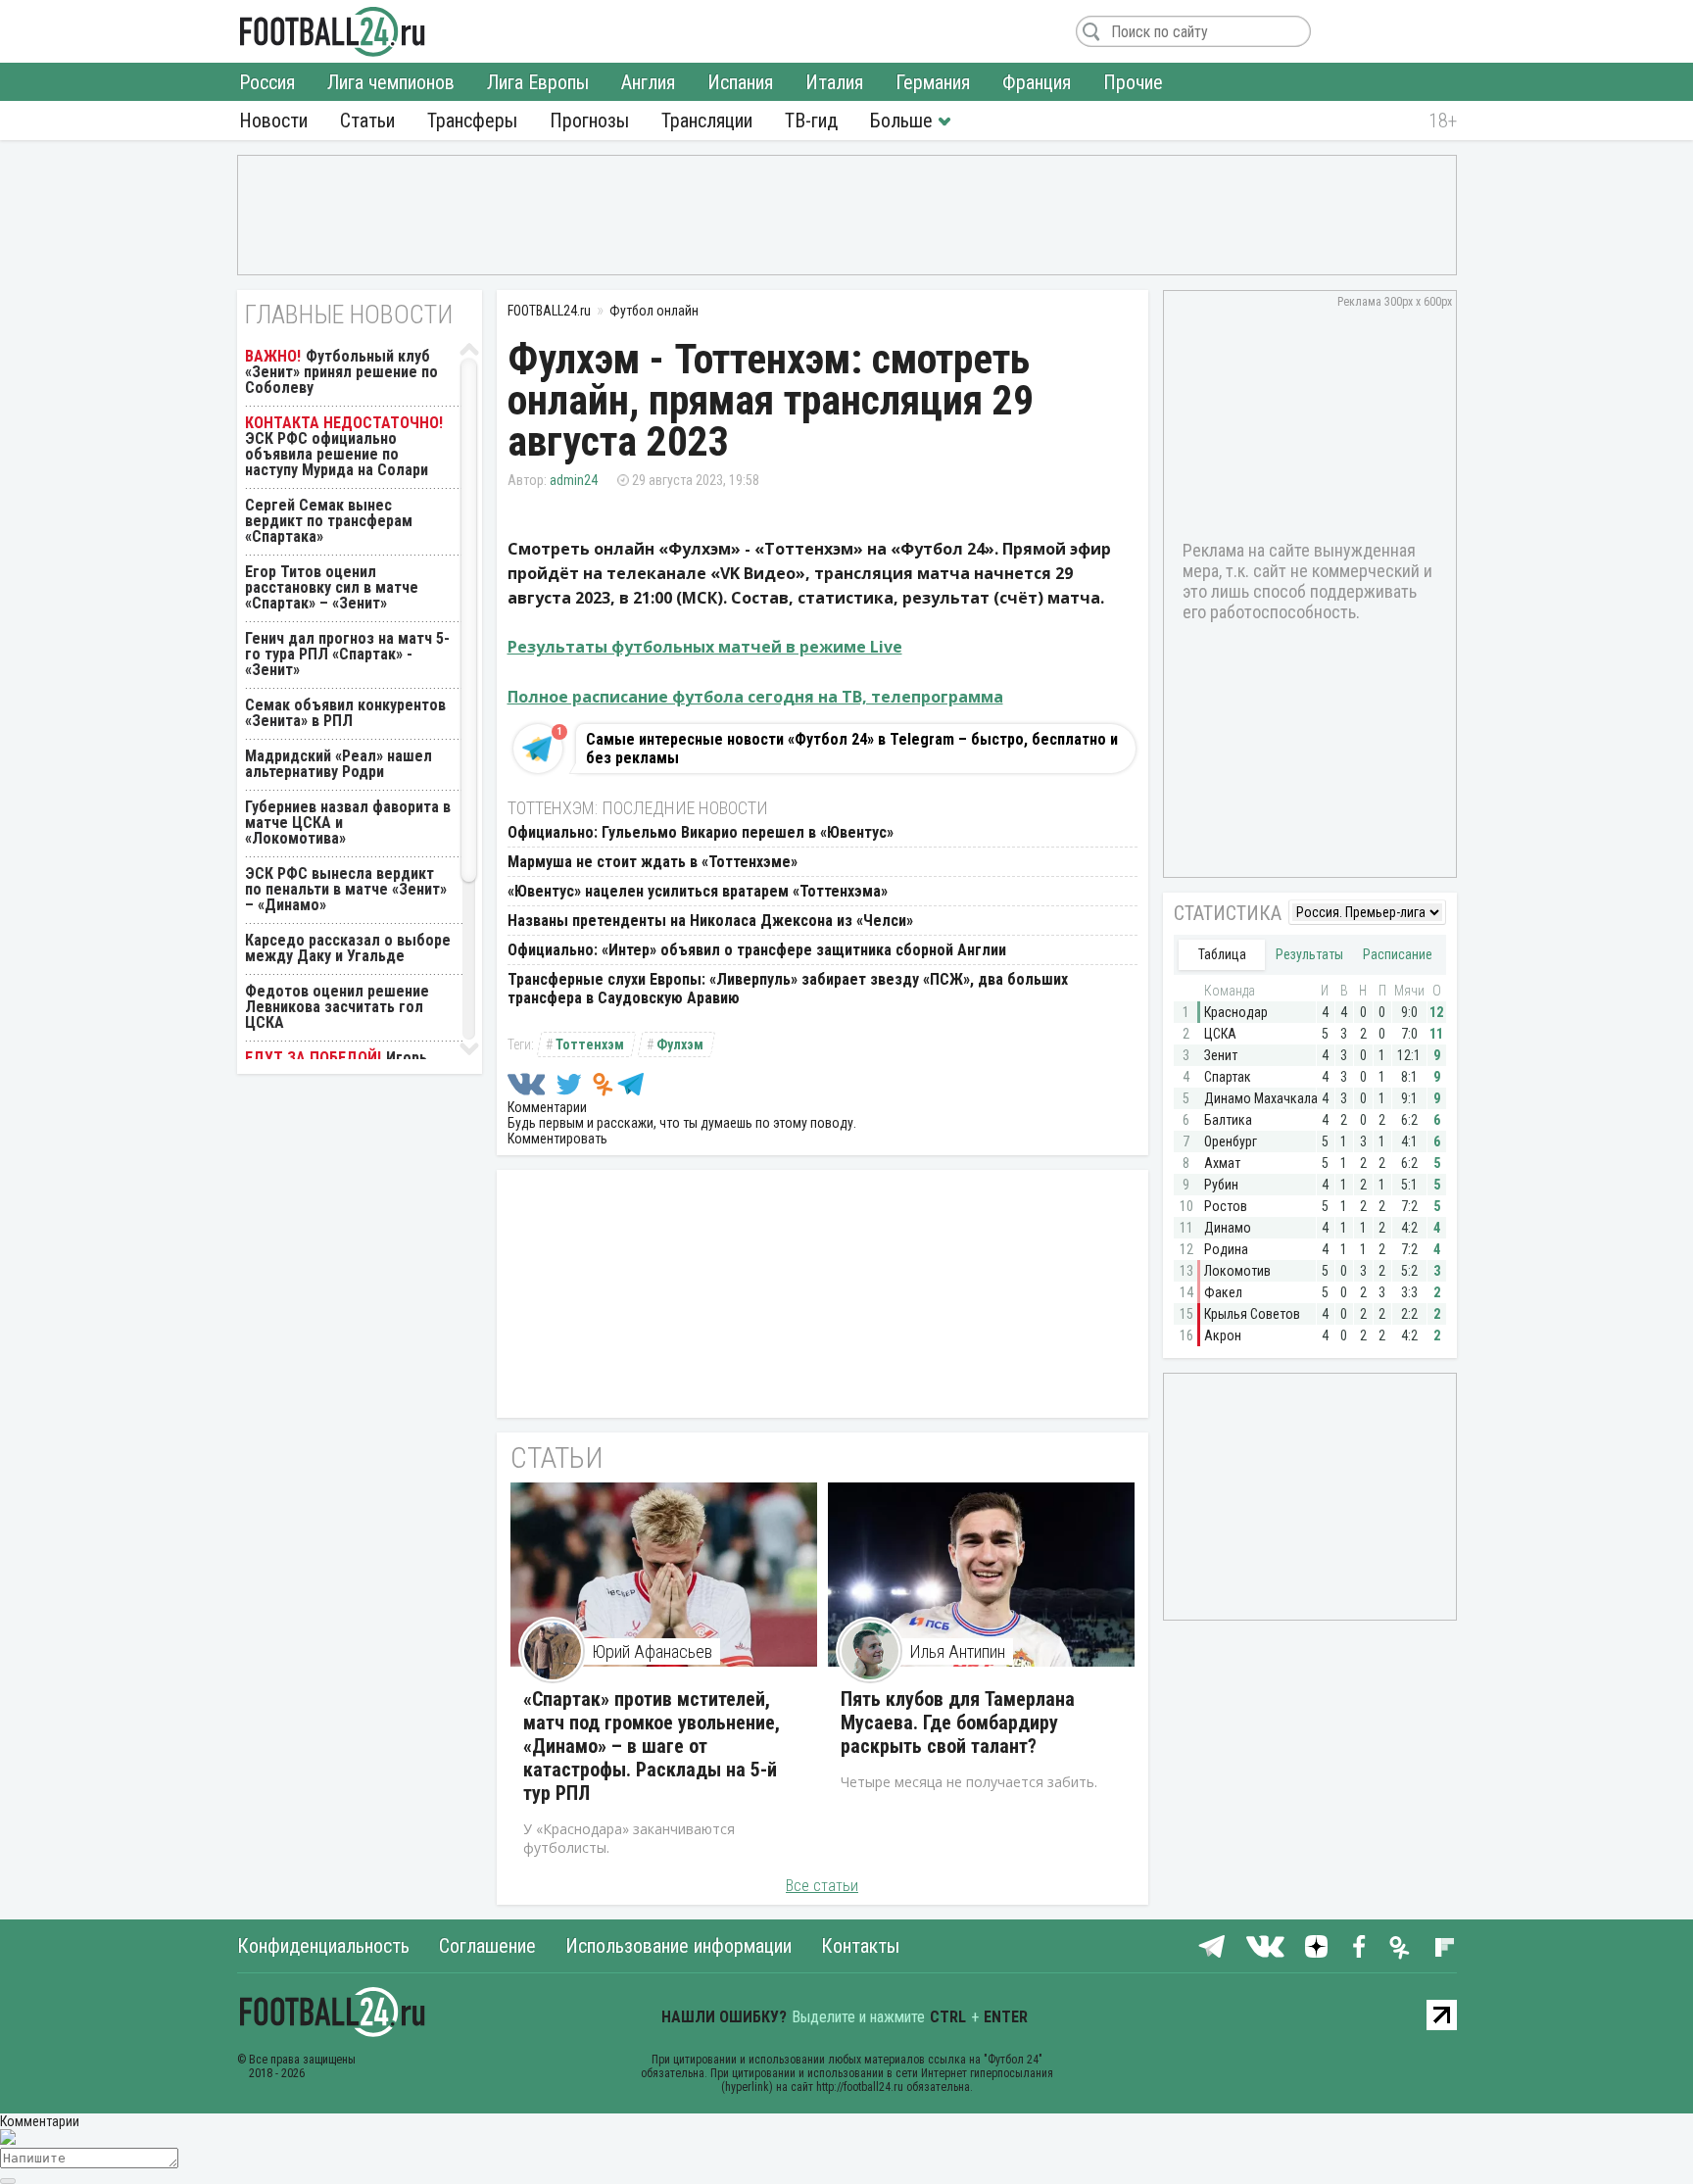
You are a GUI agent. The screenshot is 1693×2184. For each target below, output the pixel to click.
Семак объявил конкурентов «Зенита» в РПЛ (345, 713)
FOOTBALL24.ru (333, 31)
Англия (648, 82)
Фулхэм (680, 1044)
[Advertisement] (847, 214)
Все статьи (822, 1886)
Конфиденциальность (323, 1946)
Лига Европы (538, 82)
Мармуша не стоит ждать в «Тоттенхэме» (653, 862)
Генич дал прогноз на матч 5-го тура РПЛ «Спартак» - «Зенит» (347, 654)
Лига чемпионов (391, 82)
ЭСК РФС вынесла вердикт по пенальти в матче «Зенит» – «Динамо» (346, 889)
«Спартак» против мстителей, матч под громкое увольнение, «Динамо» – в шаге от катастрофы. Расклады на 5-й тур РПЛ (652, 1746)
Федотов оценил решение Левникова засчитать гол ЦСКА (337, 1007)
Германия (933, 82)
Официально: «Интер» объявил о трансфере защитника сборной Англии (757, 950)
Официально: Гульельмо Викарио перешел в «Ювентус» (701, 832)
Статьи (367, 121)
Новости (273, 121)
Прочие (1133, 82)
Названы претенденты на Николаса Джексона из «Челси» (710, 921)
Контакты (860, 1946)
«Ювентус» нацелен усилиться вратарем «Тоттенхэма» (698, 891)
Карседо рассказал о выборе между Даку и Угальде (348, 948)
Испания (740, 82)
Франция (1037, 82)
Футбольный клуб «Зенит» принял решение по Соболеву (341, 372)
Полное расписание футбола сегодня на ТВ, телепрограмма (755, 697)
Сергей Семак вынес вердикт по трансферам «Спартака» (329, 521)
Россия (267, 82)
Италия (834, 82)
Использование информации (678, 1946)
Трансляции (707, 121)
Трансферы (472, 121)
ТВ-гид (811, 121)
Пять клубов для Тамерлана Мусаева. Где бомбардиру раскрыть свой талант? (958, 1723)
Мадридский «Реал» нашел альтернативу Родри (339, 764)
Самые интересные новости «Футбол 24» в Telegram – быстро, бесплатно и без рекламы (852, 749)
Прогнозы (589, 121)
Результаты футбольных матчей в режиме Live (705, 647)
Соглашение (487, 1946)
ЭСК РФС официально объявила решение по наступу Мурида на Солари (337, 454)
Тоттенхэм (590, 1044)
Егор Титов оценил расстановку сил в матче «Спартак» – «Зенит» (332, 587)
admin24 (574, 480)
